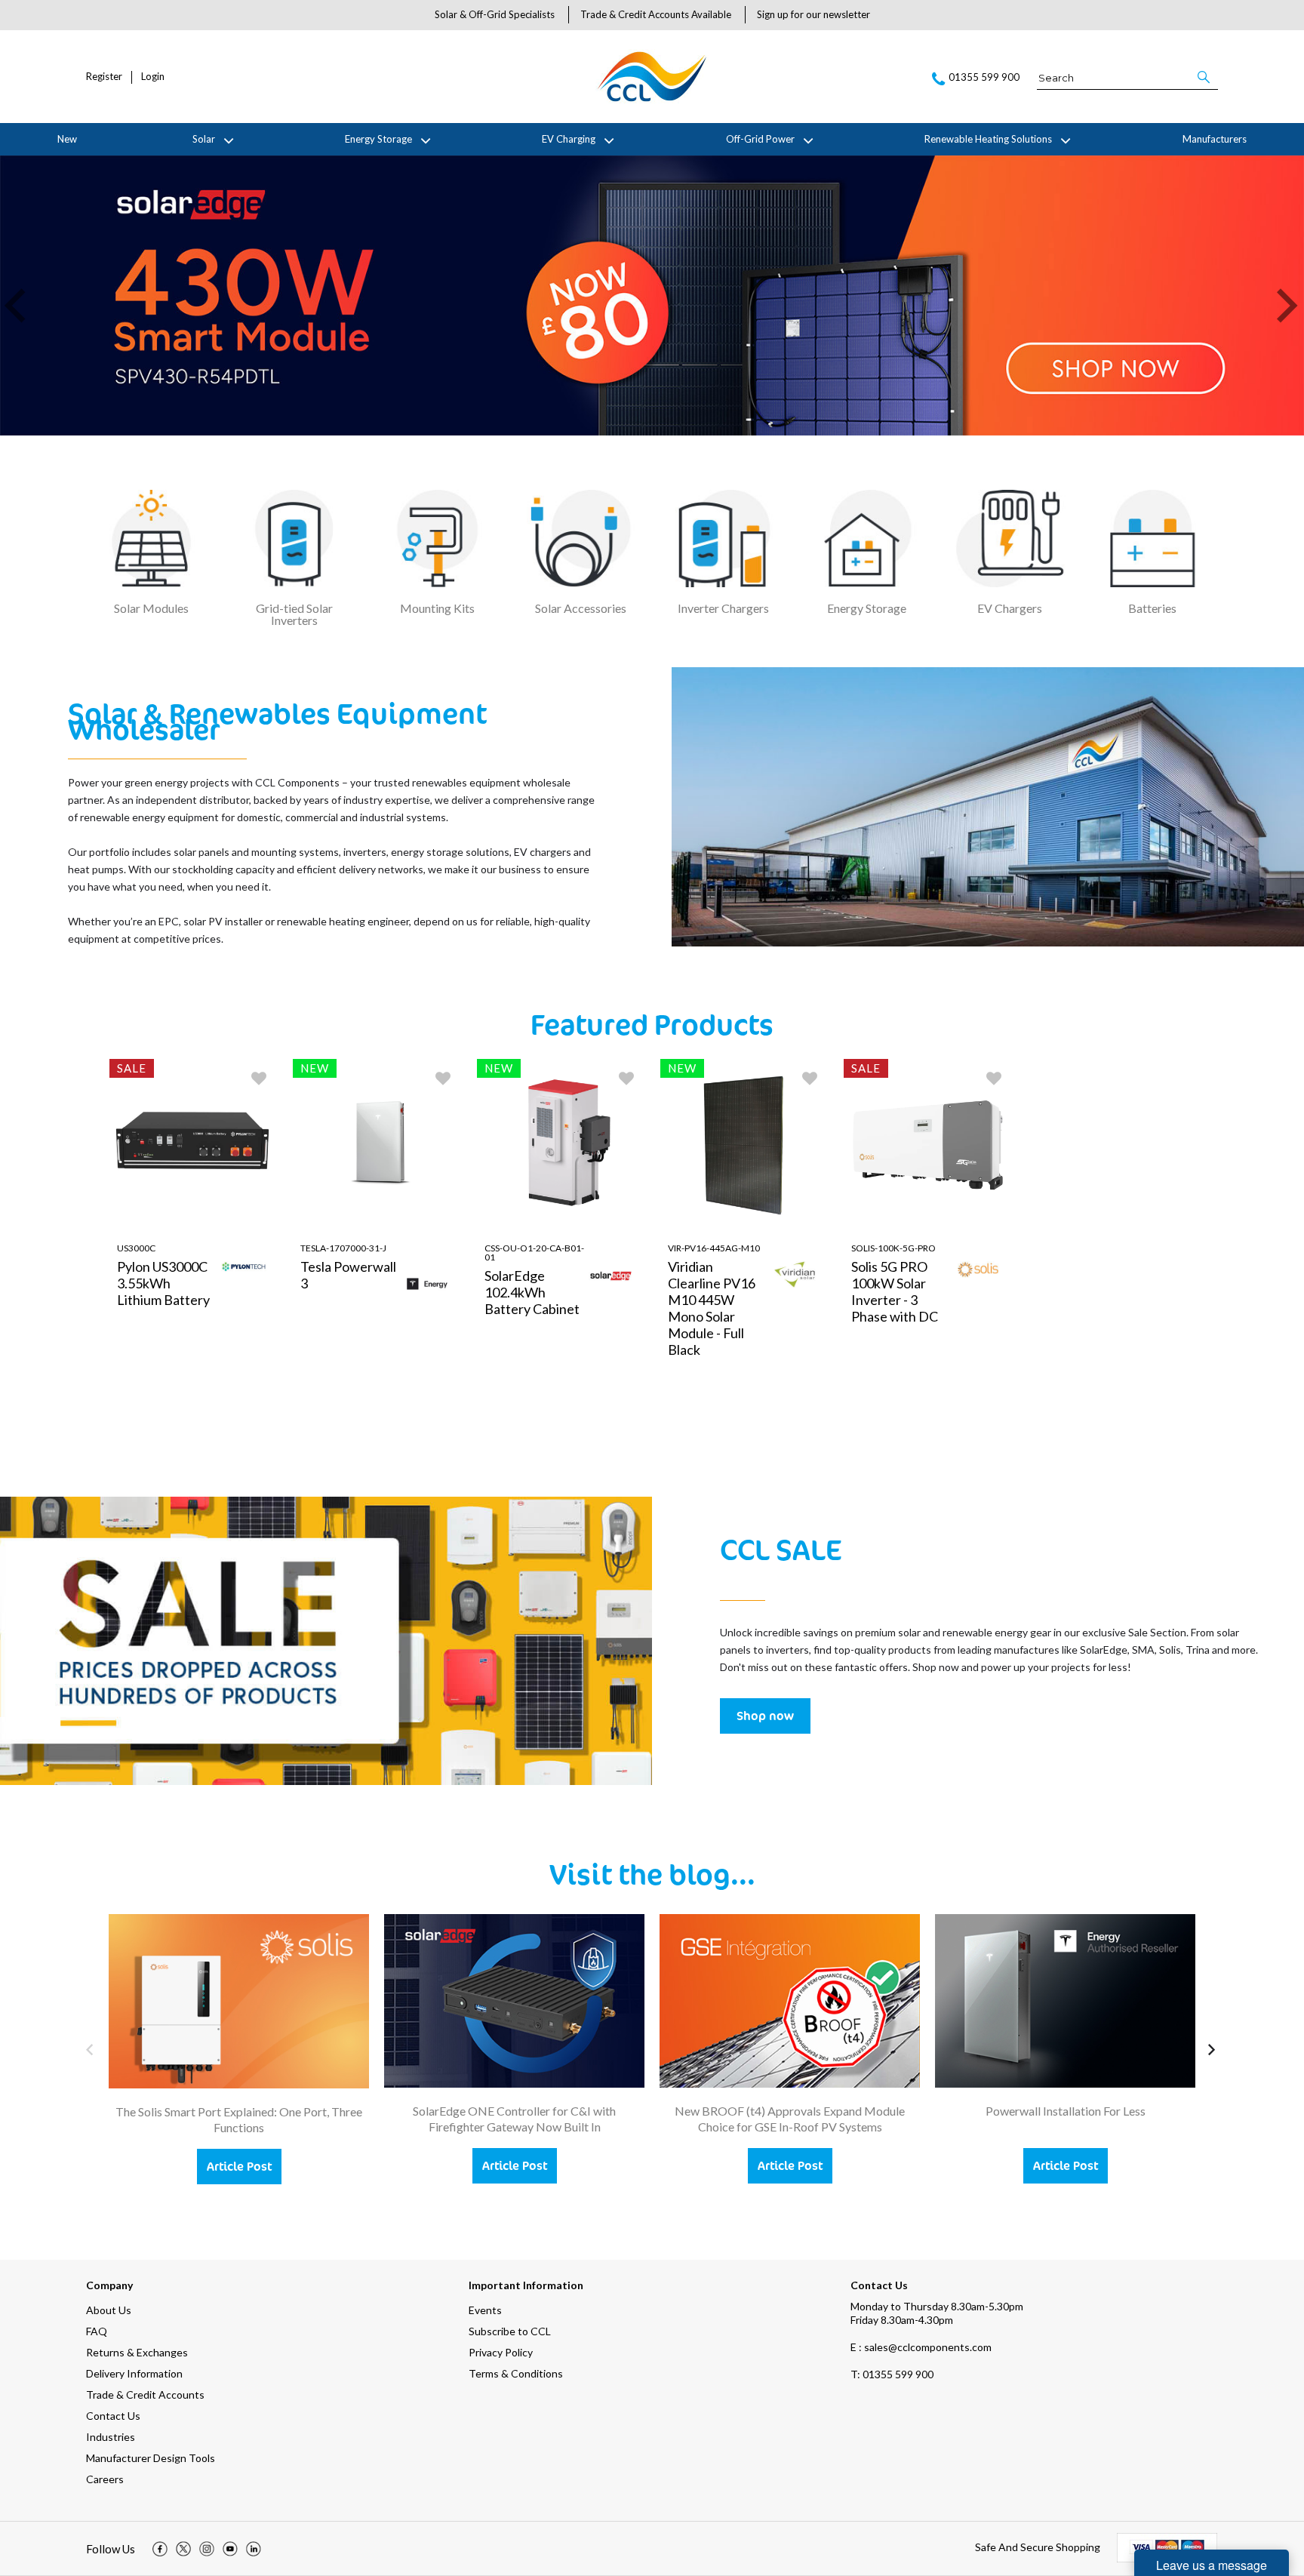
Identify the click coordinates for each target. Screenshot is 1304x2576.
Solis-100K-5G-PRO (893, 1248)
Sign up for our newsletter (813, 14)
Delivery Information (134, 2373)
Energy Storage (378, 139)
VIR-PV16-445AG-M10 (714, 1248)
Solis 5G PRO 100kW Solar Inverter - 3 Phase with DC (895, 1291)
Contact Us (113, 2416)
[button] (1205, 77)
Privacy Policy (501, 2352)
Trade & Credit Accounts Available (656, 14)
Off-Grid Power (760, 139)
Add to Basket (241, 1433)
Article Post (239, 2166)
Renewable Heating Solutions (988, 139)
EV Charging (569, 139)
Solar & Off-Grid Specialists (495, 14)
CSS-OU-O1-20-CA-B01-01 (534, 1253)
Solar (204, 139)
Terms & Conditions (516, 2373)
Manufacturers (1215, 139)
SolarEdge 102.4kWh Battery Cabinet (532, 1292)
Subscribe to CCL (510, 2331)
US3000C (136, 1248)
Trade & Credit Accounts (145, 2394)
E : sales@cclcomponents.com (921, 2347)
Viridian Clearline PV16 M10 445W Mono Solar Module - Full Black (712, 1308)
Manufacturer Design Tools (151, 2458)
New (67, 139)
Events (485, 2310)
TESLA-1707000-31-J (343, 1248)
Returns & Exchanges (137, 2352)
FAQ (97, 2331)
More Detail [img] (152, 1433)
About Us (109, 2310)
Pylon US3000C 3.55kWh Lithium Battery (163, 1283)
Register (104, 77)
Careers (105, 2479)
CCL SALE (781, 1549)
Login (153, 77)
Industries (111, 2437)
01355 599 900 (892, 2374)
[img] (160, 2549)
